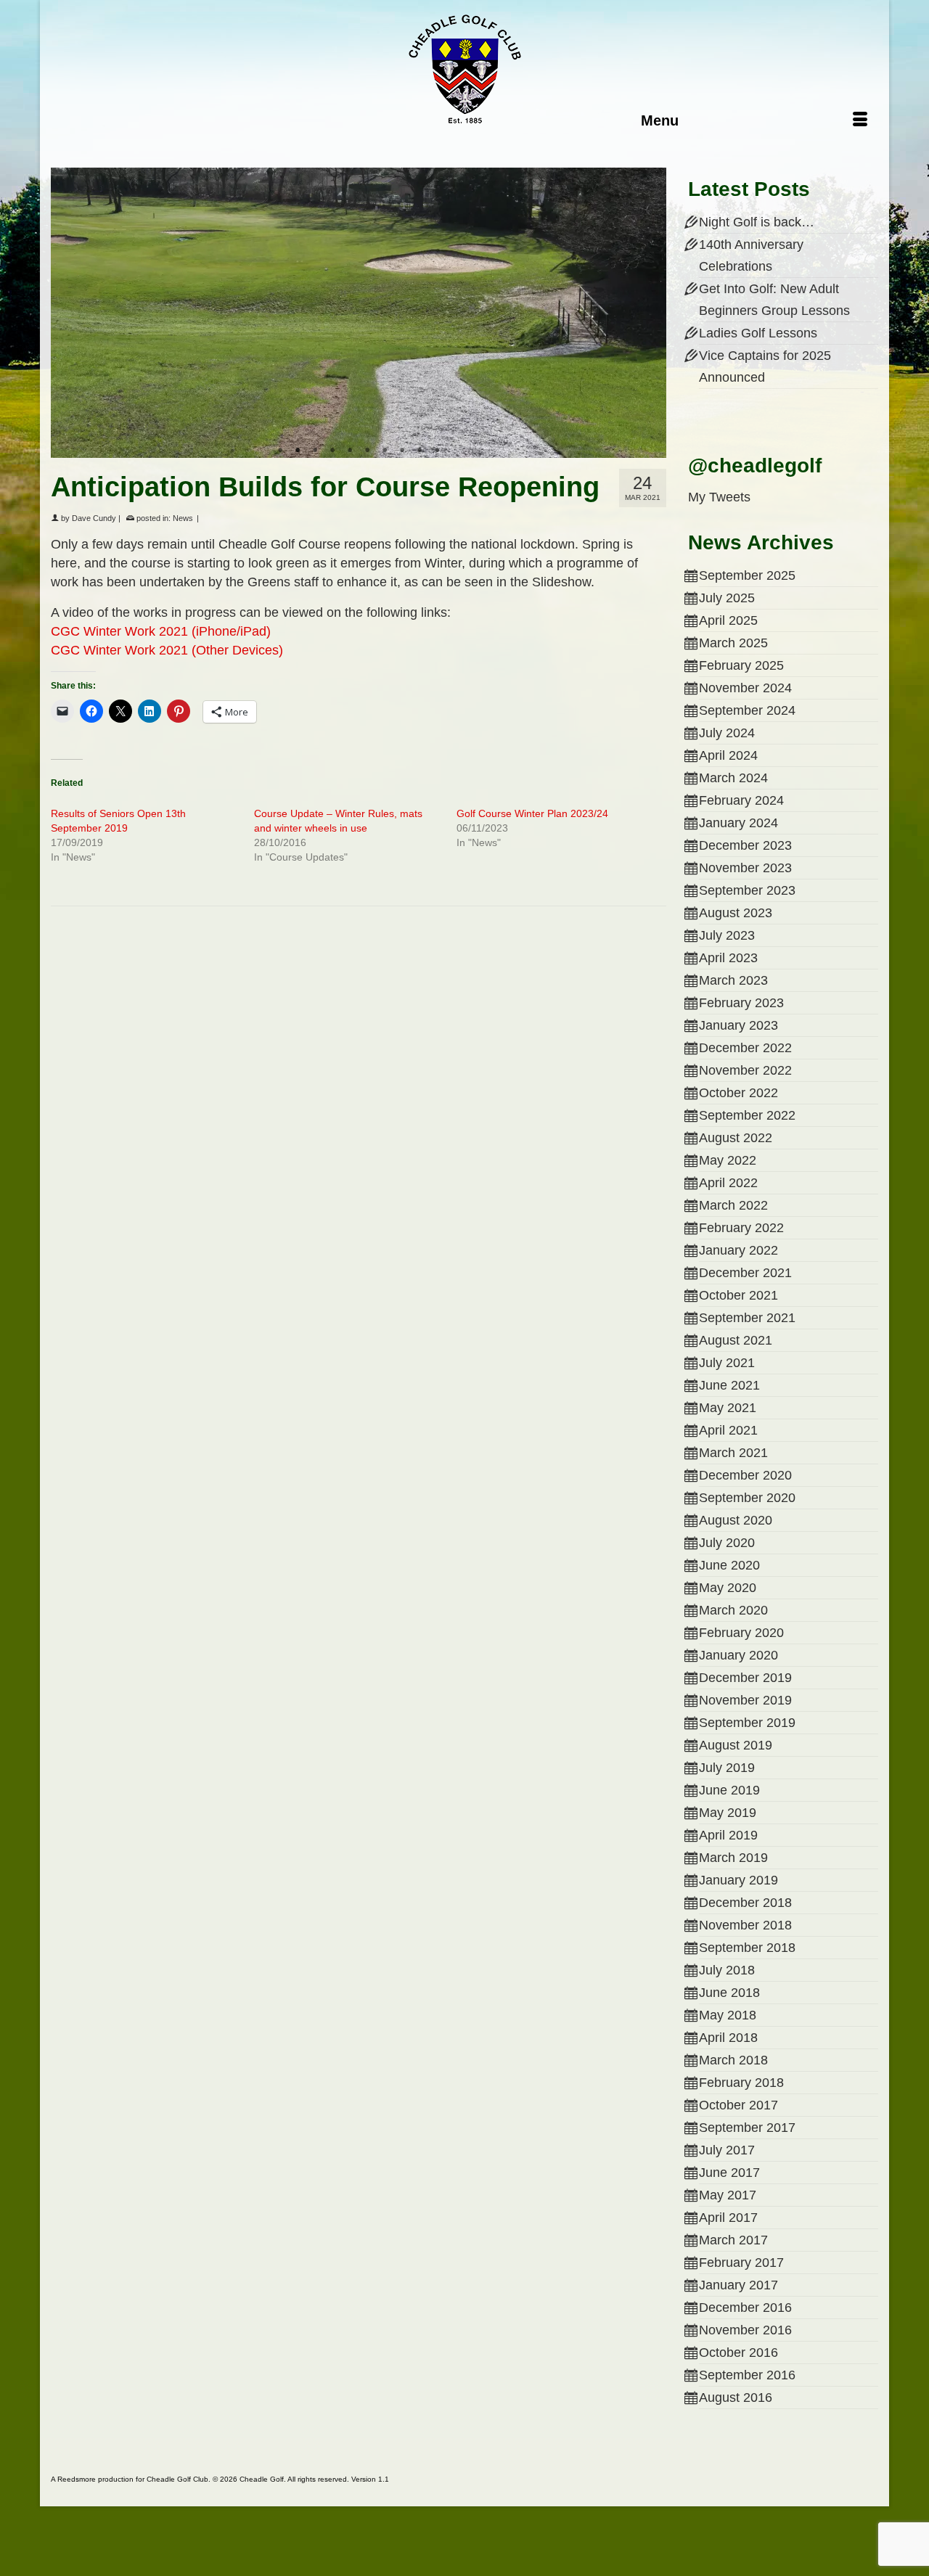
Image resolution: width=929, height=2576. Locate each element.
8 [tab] (402, 451)
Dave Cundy (94, 518)
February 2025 (741, 665)
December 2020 (745, 1475)
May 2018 (728, 2015)
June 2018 (729, 1993)
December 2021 (745, 1273)
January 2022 (738, 1250)
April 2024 (728, 755)
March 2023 (733, 980)
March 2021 (733, 1453)
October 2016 (738, 2353)
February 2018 (741, 2083)
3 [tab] (315, 451)
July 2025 (727, 598)
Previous (68, 313)
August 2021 (736, 1340)
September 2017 (747, 2128)
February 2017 (741, 2263)
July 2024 (727, 733)
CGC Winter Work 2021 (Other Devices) (167, 650)
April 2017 (728, 2218)
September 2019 (747, 1723)
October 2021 (738, 1295)
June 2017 (729, 2173)
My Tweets (719, 497)
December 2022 (745, 1048)
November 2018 (745, 1925)
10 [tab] (437, 451)
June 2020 (729, 1565)
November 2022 (745, 1070)
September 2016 (747, 2375)
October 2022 (738, 1093)
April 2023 (728, 958)
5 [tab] (350, 451)
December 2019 (745, 1678)
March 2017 (733, 2240)
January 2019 (738, 1880)
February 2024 (741, 800)
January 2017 (738, 2285)
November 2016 (745, 2330)
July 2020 (727, 1543)
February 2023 (741, 1003)
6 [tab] (367, 451)
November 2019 (745, 1700)
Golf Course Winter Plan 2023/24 (532, 813)
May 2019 (728, 1813)
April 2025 (728, 620)
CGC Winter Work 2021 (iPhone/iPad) (161, 631)
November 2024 (745, 688)
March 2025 (733, 643)
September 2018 (747, 1948)
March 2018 (733, 2060)
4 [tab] (332, 451)
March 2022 (733, 1205)
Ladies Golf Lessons (758, 333)
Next (649, 313)
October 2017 (738, 2105)
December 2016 (745, 2308)
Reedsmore (77, 2479)
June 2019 (729, 1790)
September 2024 (747, 710)
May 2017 (728, 2195)
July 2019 (727, 1768)
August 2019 (736, 1745)
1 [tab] (280, 451)
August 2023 (736, 913)
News (183, 518)
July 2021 (727, 1363)
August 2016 (736, 2397)
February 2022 (741, 1228)
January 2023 (738, 1025)
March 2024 (733, 778)
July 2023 (727, 935)
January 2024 (738, 823)
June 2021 (729, 1385)
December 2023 (745, 845)
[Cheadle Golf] (464, 69)
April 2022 (728, 1183)
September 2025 (747, 575)
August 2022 (736, 1138)
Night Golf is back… (757, 222)
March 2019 (733, 1858)
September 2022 (747, 1115)
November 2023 (745, 868)
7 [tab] (385, 451)
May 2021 (728, 1408)
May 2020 (728, 1588)
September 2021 (747, 1318)
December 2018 (745, 1903)
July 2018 (727, 1970)
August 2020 (736, 1520)
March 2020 (733, 1610)
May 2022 (728, 1160)
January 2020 (738, 1655)
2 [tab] (298, 451)
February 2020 (741, 1633)
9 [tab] (420, 451)
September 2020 (747, 1498)
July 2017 (727, 2150)
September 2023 (747, 890)
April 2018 (728, 2038)
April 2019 (728, 1835)
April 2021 (728, 1430)
